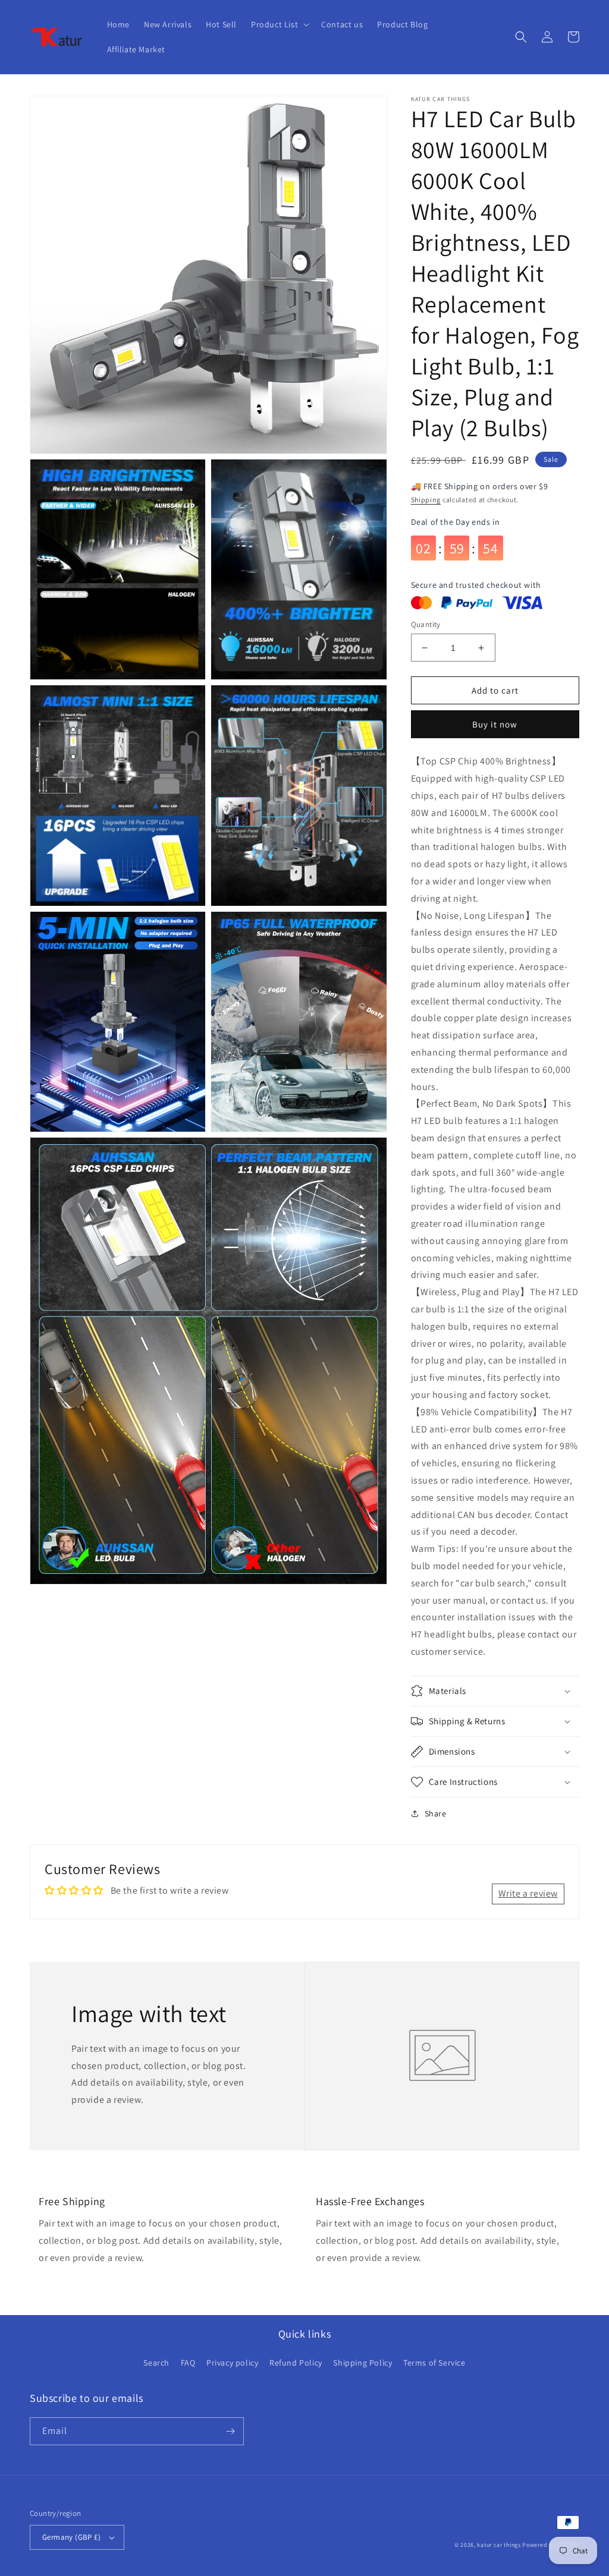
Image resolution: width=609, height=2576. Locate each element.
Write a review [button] (528, 1893)
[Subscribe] (230, 2431)
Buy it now (495, 724)
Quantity (426, 624)
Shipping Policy (362, 2363)
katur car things (499, 2545)
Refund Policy (296, 2363)
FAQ (188, 2363)
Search (156, 2363)
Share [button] (436, 1813)
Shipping (426, 500)
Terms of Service (434, 2363)
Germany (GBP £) (71, 2537)
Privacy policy (232, 2363)
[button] (279, 24)
